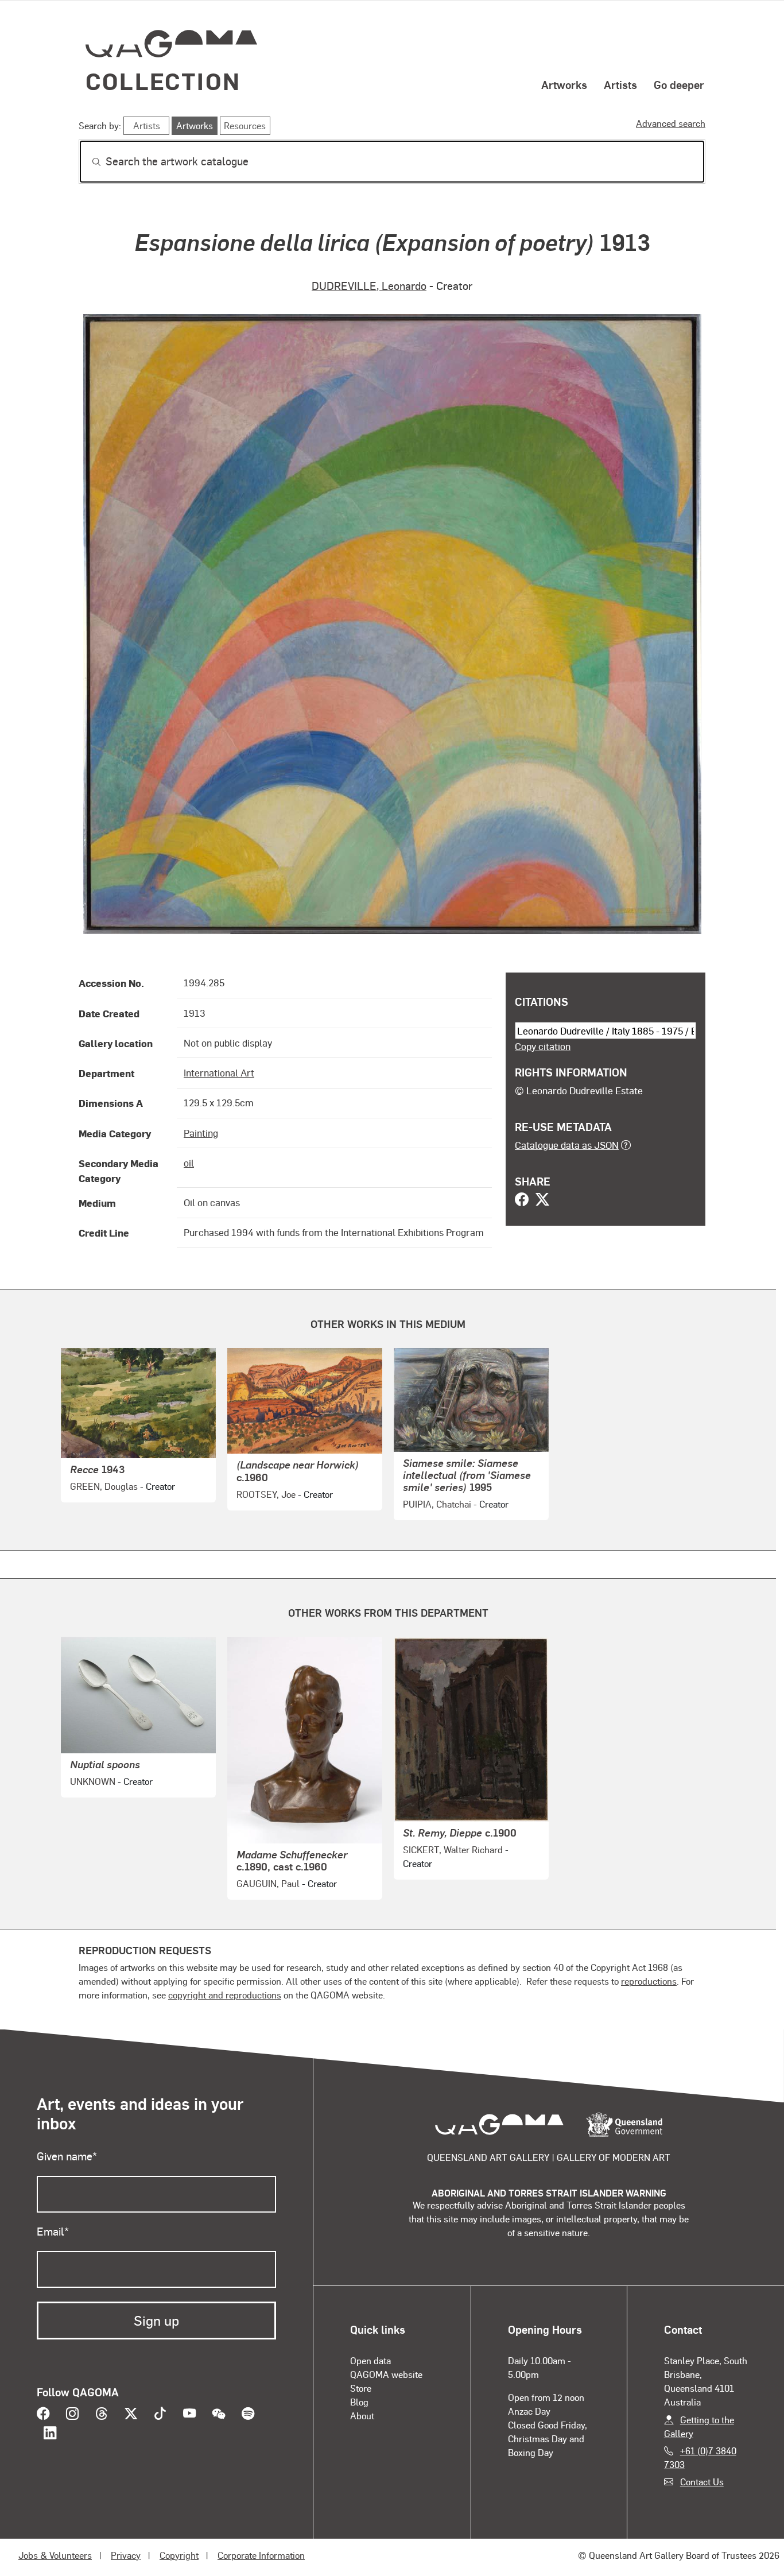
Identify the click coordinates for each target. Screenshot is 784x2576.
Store (361, 2388)
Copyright (179, 2555)
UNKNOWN (93, 1781)
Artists (620, 84)
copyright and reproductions (225, 1995)
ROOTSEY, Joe (266, 1494)
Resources (245, 125)
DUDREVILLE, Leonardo (369, 286)
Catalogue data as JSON (567, 1145)
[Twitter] (542, 1200)
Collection (163, 81)
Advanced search (671, 123)
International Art (219, 1072)
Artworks (564, 84)
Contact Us (702, 2482)
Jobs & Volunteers (55, 2555)
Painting (201, 1133)
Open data (370, 2360)
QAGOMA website (386, 2374)
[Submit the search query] (87, 162)
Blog (359, 2402)
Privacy (126, 2555)
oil (189, 1163)
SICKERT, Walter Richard (453, 1849)
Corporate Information (261, 2555)
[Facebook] (522, 1200)
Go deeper (679, 84)
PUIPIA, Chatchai (437, 1504)
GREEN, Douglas (104, 1486)
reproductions (649, 1981)
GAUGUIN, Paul (268, 1883)
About (362, 2416)
